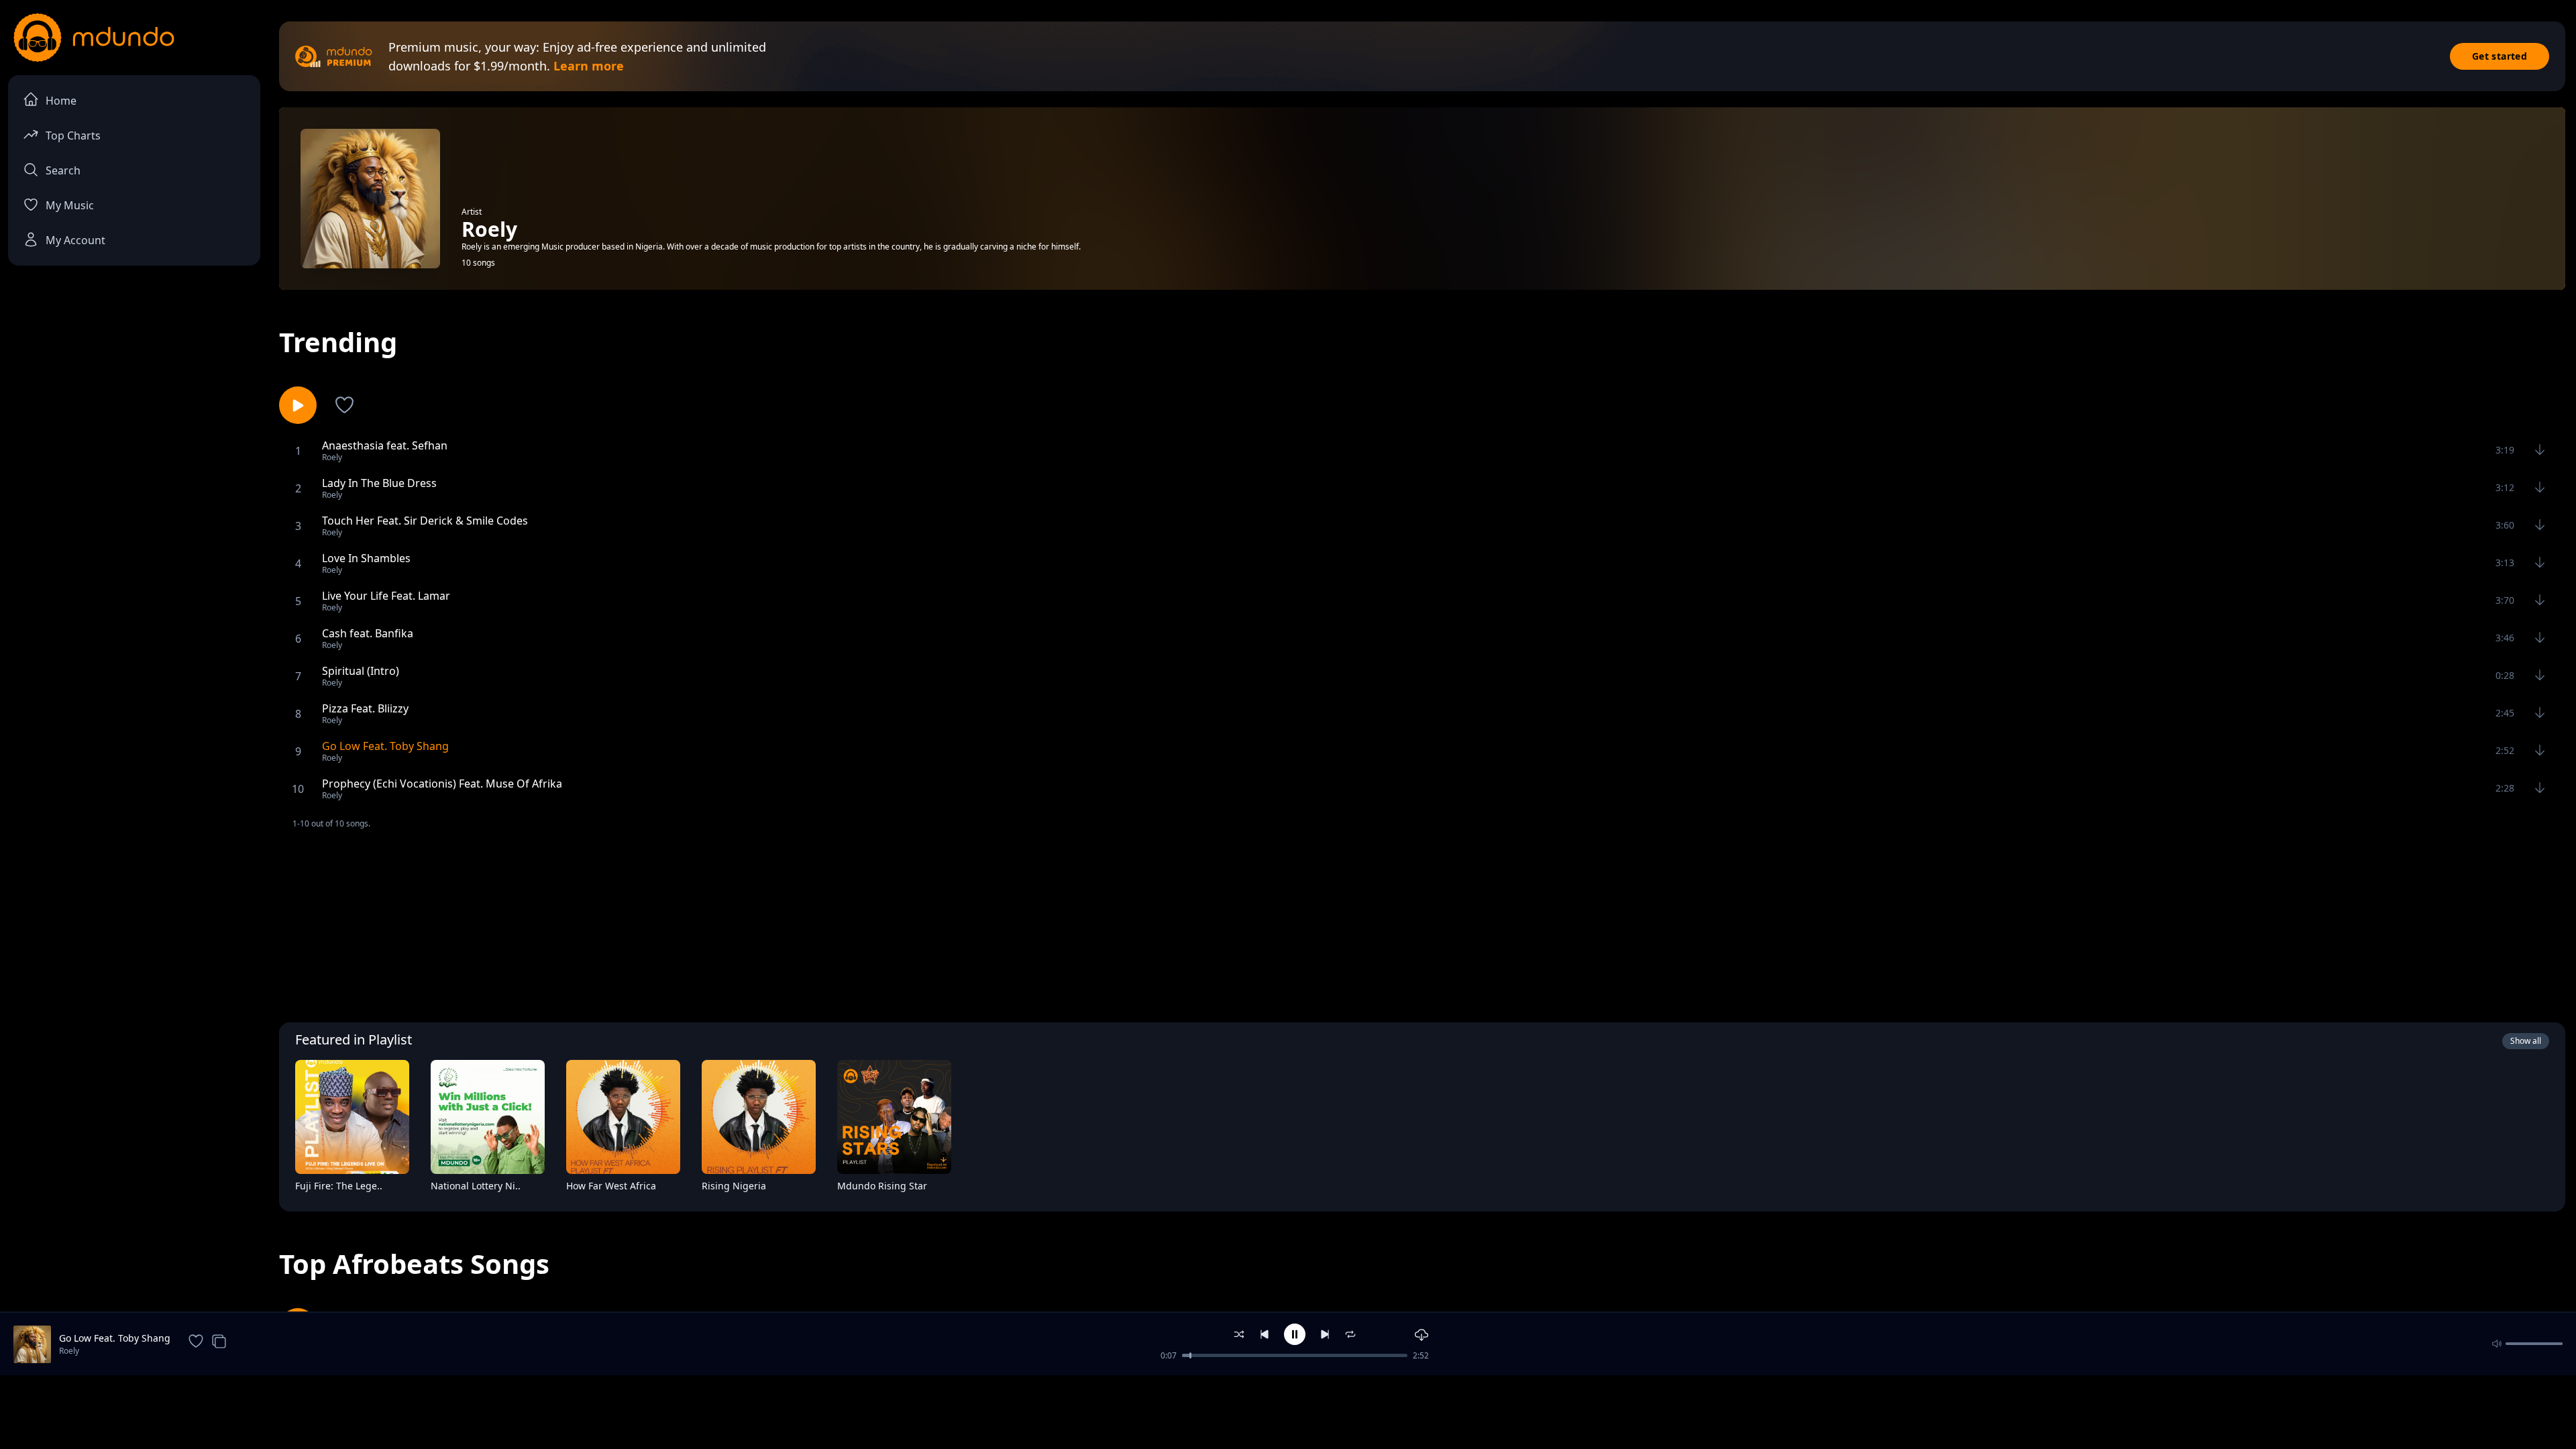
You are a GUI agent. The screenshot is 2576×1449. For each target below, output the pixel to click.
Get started (2500, 56)
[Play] (390, 1189)
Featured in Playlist (354, 1039)
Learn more (589, 66)
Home (61, 101)
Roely (69, 1351)
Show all (2526, 1041)
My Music (70, 205)
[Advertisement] (1422, 924)
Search (63, 170)
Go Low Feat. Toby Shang (115, 1338)
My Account (75, 240)
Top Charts (73, 136)
